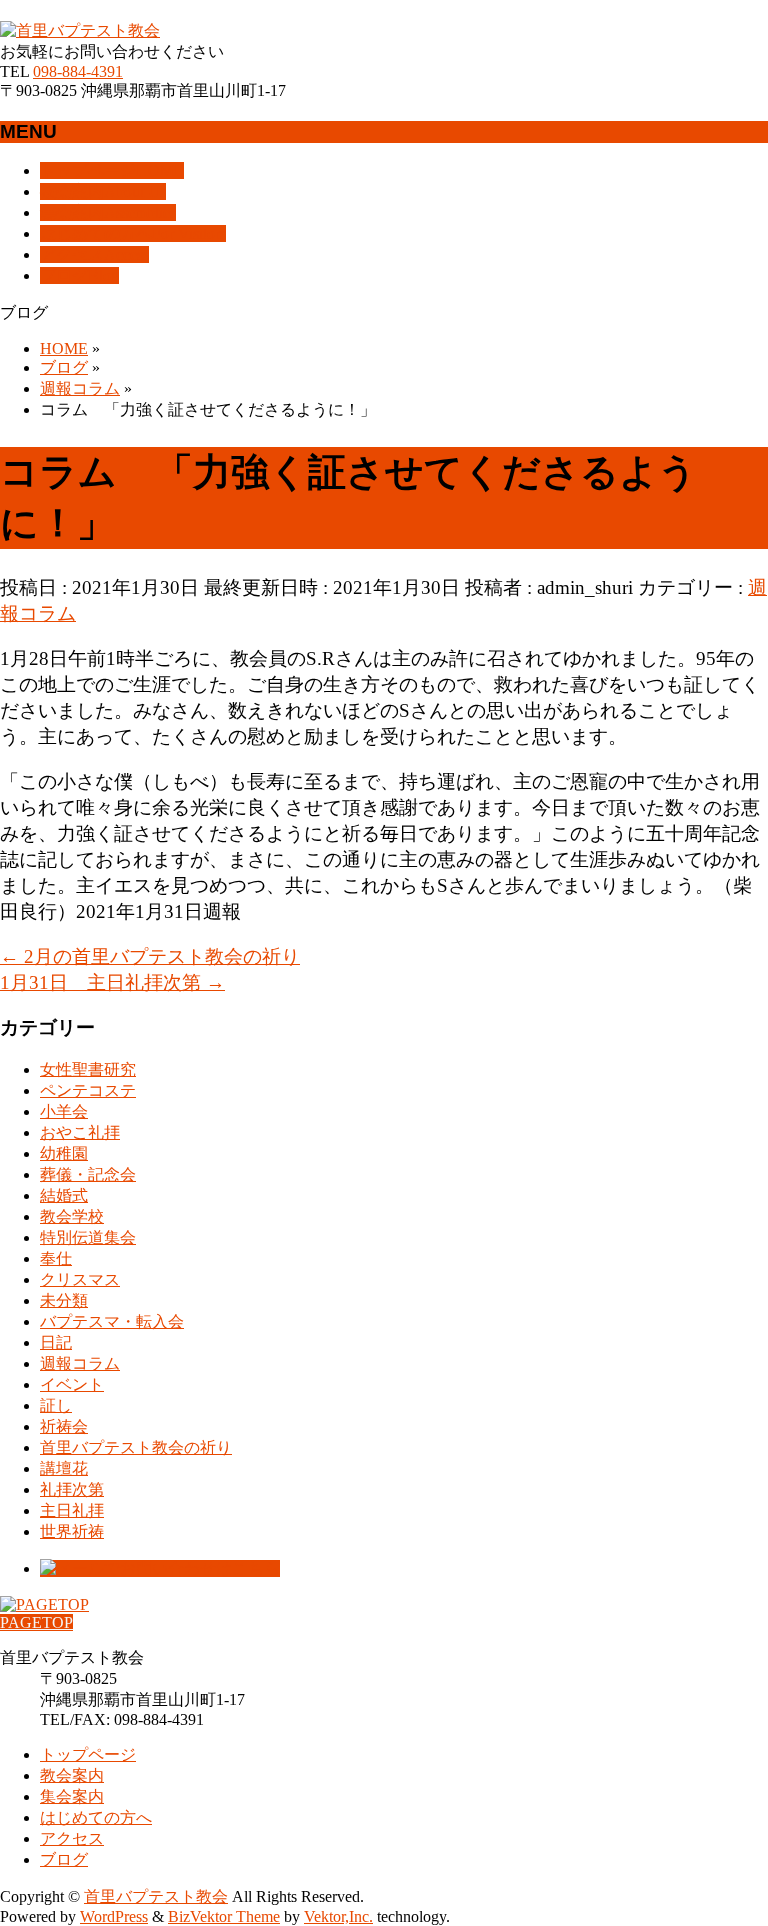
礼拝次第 (72, 1489)
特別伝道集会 (88, 1237)
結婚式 (64, 1195)
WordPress (114, 1916)
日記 (56, 1342)
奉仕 (56, 1258)
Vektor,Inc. (338, 1916)
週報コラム (80, 1363)
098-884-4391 (78, 71)
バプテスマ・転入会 (112, 1321)
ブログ (64, 1859)
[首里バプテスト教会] (80, 30)
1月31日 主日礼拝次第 (112, 982)
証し (56, 1405)
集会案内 (72, 1796)
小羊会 (64, 1111)
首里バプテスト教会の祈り (136, 1447)
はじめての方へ (96, 1817)
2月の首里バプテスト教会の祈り (150, 956)
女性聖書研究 (88, 1069)
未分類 (64, 1300)
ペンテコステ (88, 1090)
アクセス (72, 1838)
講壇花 (64, 1468)
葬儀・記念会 (88, 1174)
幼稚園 (64, 1153)
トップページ (88, 1754)
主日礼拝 (72, 1510)
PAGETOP (36, 1622)
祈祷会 (64, 1426)
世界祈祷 (72, 1531)
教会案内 (72, 1775)
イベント (72, 1384)
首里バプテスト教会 (156, 1896)
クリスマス (80, 1279)
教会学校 (72, 1216)
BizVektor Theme (224, 1916)
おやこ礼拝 (80, 1132)
